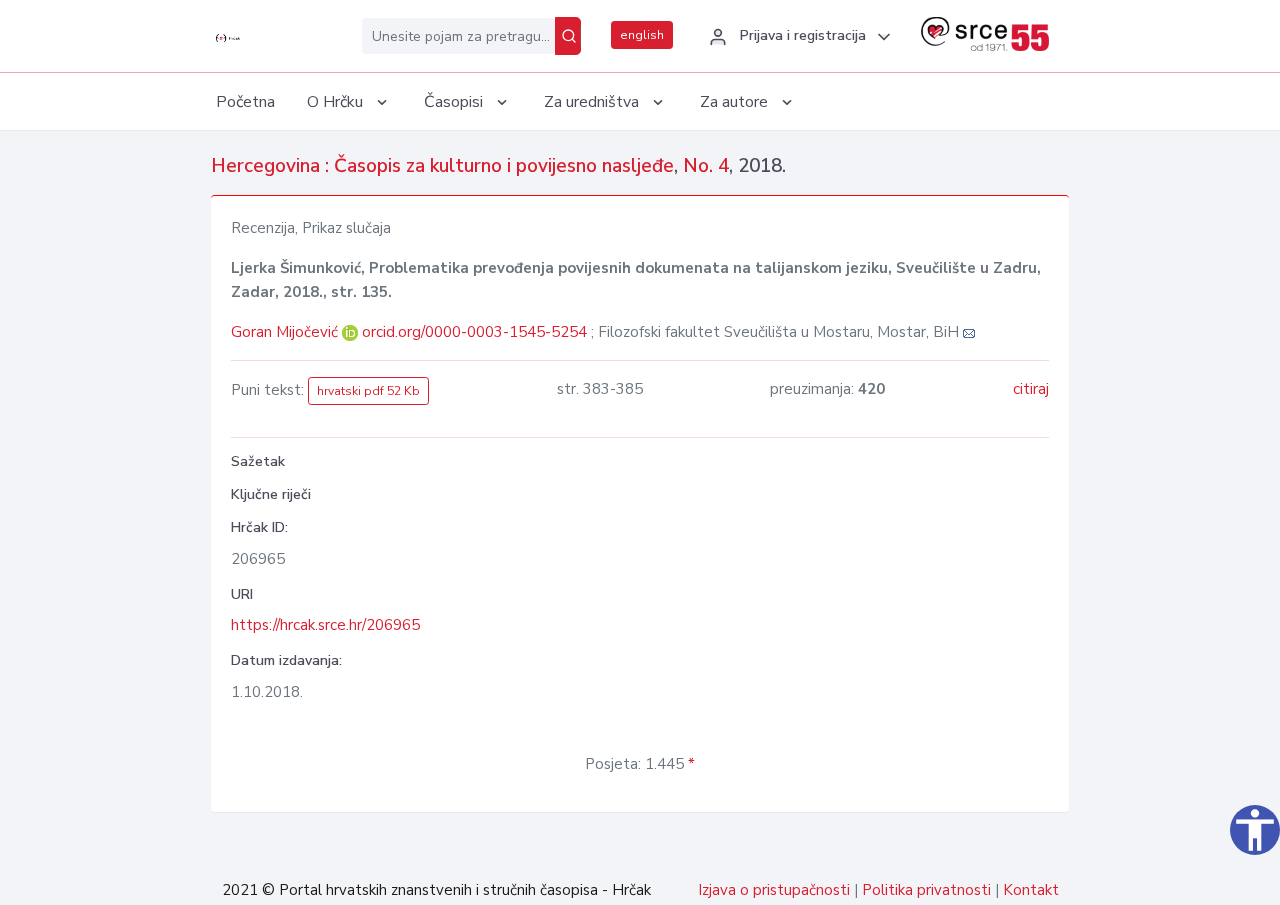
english (642, 35)
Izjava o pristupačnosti (774, 890)
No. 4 (706, 166)
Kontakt (1031, 890)
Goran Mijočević (286, 332)
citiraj (1031, 389)
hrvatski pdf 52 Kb (368, 391)
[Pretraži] (568, 36)
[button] (797, 37)
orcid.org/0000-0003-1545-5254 (474, 332)
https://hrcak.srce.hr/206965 (325, 625)
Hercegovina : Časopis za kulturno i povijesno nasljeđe (442, 166)
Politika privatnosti (926, 890)
